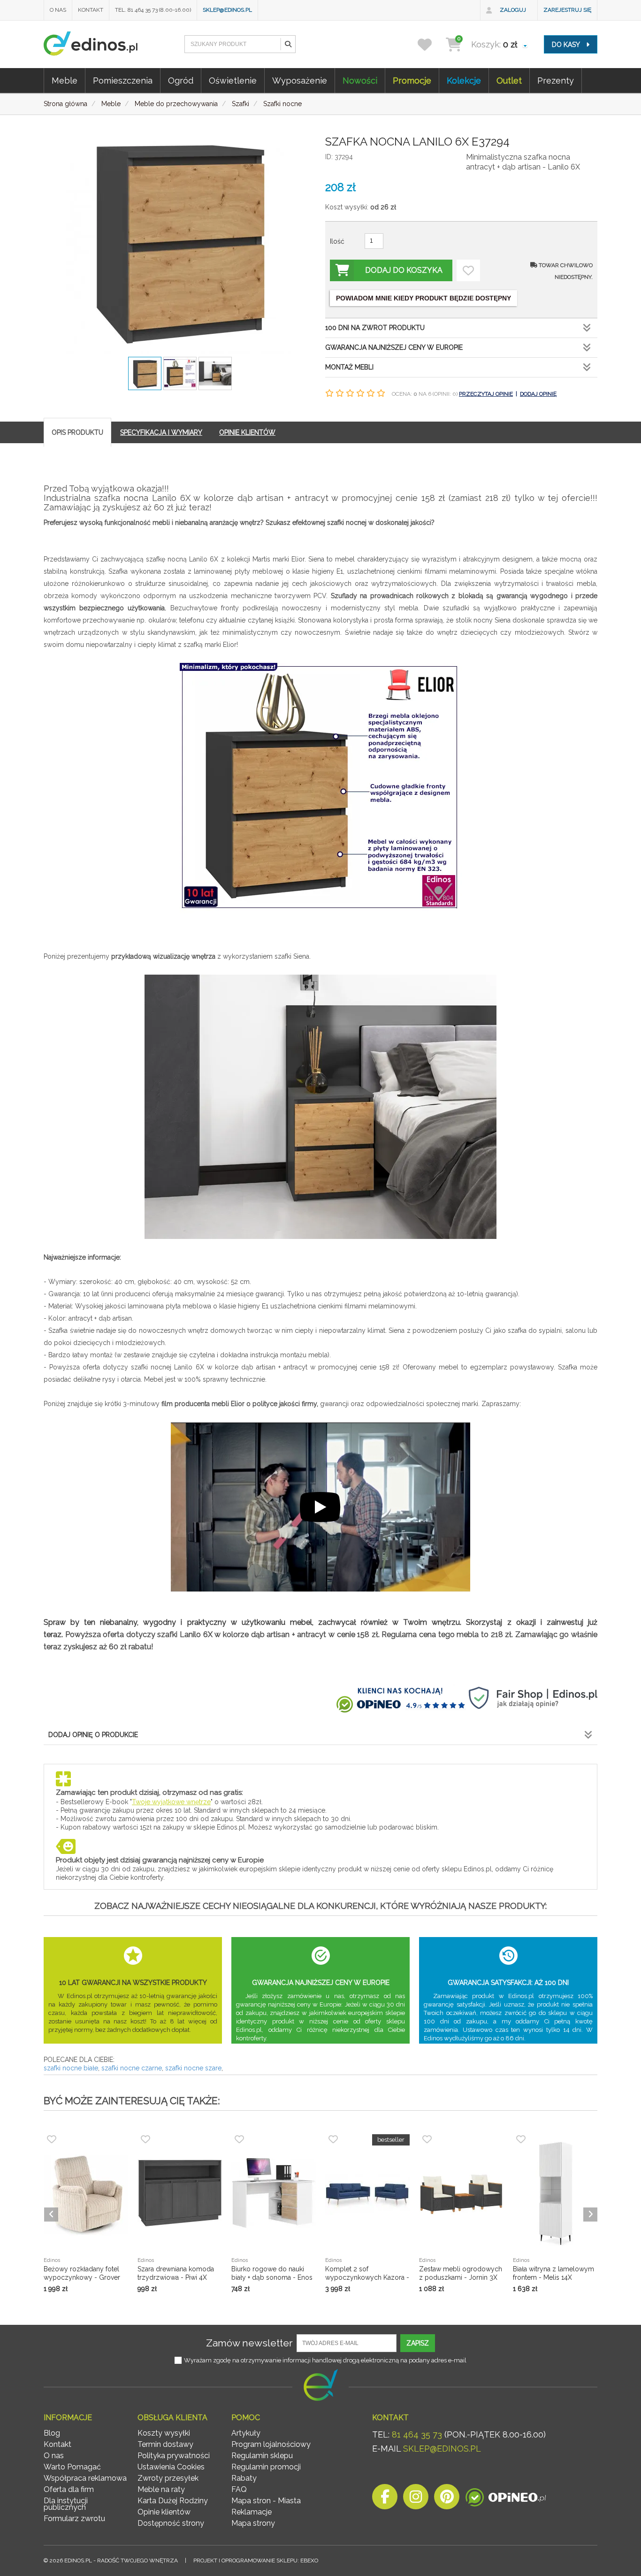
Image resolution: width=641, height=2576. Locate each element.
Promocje (412, 81)
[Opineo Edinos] (506, 2499)
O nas (58, 10)
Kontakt (91, 10)
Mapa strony (253, 2523)
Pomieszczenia (123, 81)
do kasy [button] (567, 45)
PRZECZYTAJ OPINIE (486, 394)
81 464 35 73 (417, 2434)
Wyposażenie (300, 81)
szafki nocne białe (71, 2068)
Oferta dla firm (69, 2489)
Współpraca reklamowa (85, 2478)
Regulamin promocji (266, 2467)
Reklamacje (252, 2512)
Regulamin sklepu (262, 2456)
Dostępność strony (171, 2523)
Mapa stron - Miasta (266, 2501)
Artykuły (246, 2433)
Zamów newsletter (249, 2343)
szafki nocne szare (193, 2068)
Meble (65, 81)
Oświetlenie (233, 81)
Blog (52, 2433)
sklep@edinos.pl (227, 10)
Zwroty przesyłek (168, 2478)
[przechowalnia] (431, 44)
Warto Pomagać (72, 2467)
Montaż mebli (349, 367)
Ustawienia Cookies (171, 2467)
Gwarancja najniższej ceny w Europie (394, 347)
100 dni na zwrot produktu (375, 328)
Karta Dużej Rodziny (173, 2501)
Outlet (509, 81)
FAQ (239, 2489)
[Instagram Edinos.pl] (416, 2499)
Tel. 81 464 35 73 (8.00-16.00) (153, 10)
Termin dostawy (165, 2444)
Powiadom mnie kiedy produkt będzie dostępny (424, 298)
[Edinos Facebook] (385, 2499)
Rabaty (244, 2478)
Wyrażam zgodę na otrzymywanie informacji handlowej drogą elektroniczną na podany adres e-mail (325, 2360)
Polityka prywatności (174, 2456)
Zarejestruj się (567, 10)
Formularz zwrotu (74, 2518)
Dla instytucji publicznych (66, 2504)
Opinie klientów (164, 2512)
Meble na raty (161, 2489)
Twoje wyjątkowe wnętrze (171, 1802)
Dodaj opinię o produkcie (93, 1735)
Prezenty (556, 81)
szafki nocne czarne (132, 2068)
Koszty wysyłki (164, 2433)
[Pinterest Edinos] (447, 2499)
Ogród (181, 81)
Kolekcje (464, 81)
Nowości (360, 81)
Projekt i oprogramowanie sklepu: (256, 2561)
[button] (288, 44)
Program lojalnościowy (271, 2444)
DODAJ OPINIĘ (538, 394)
